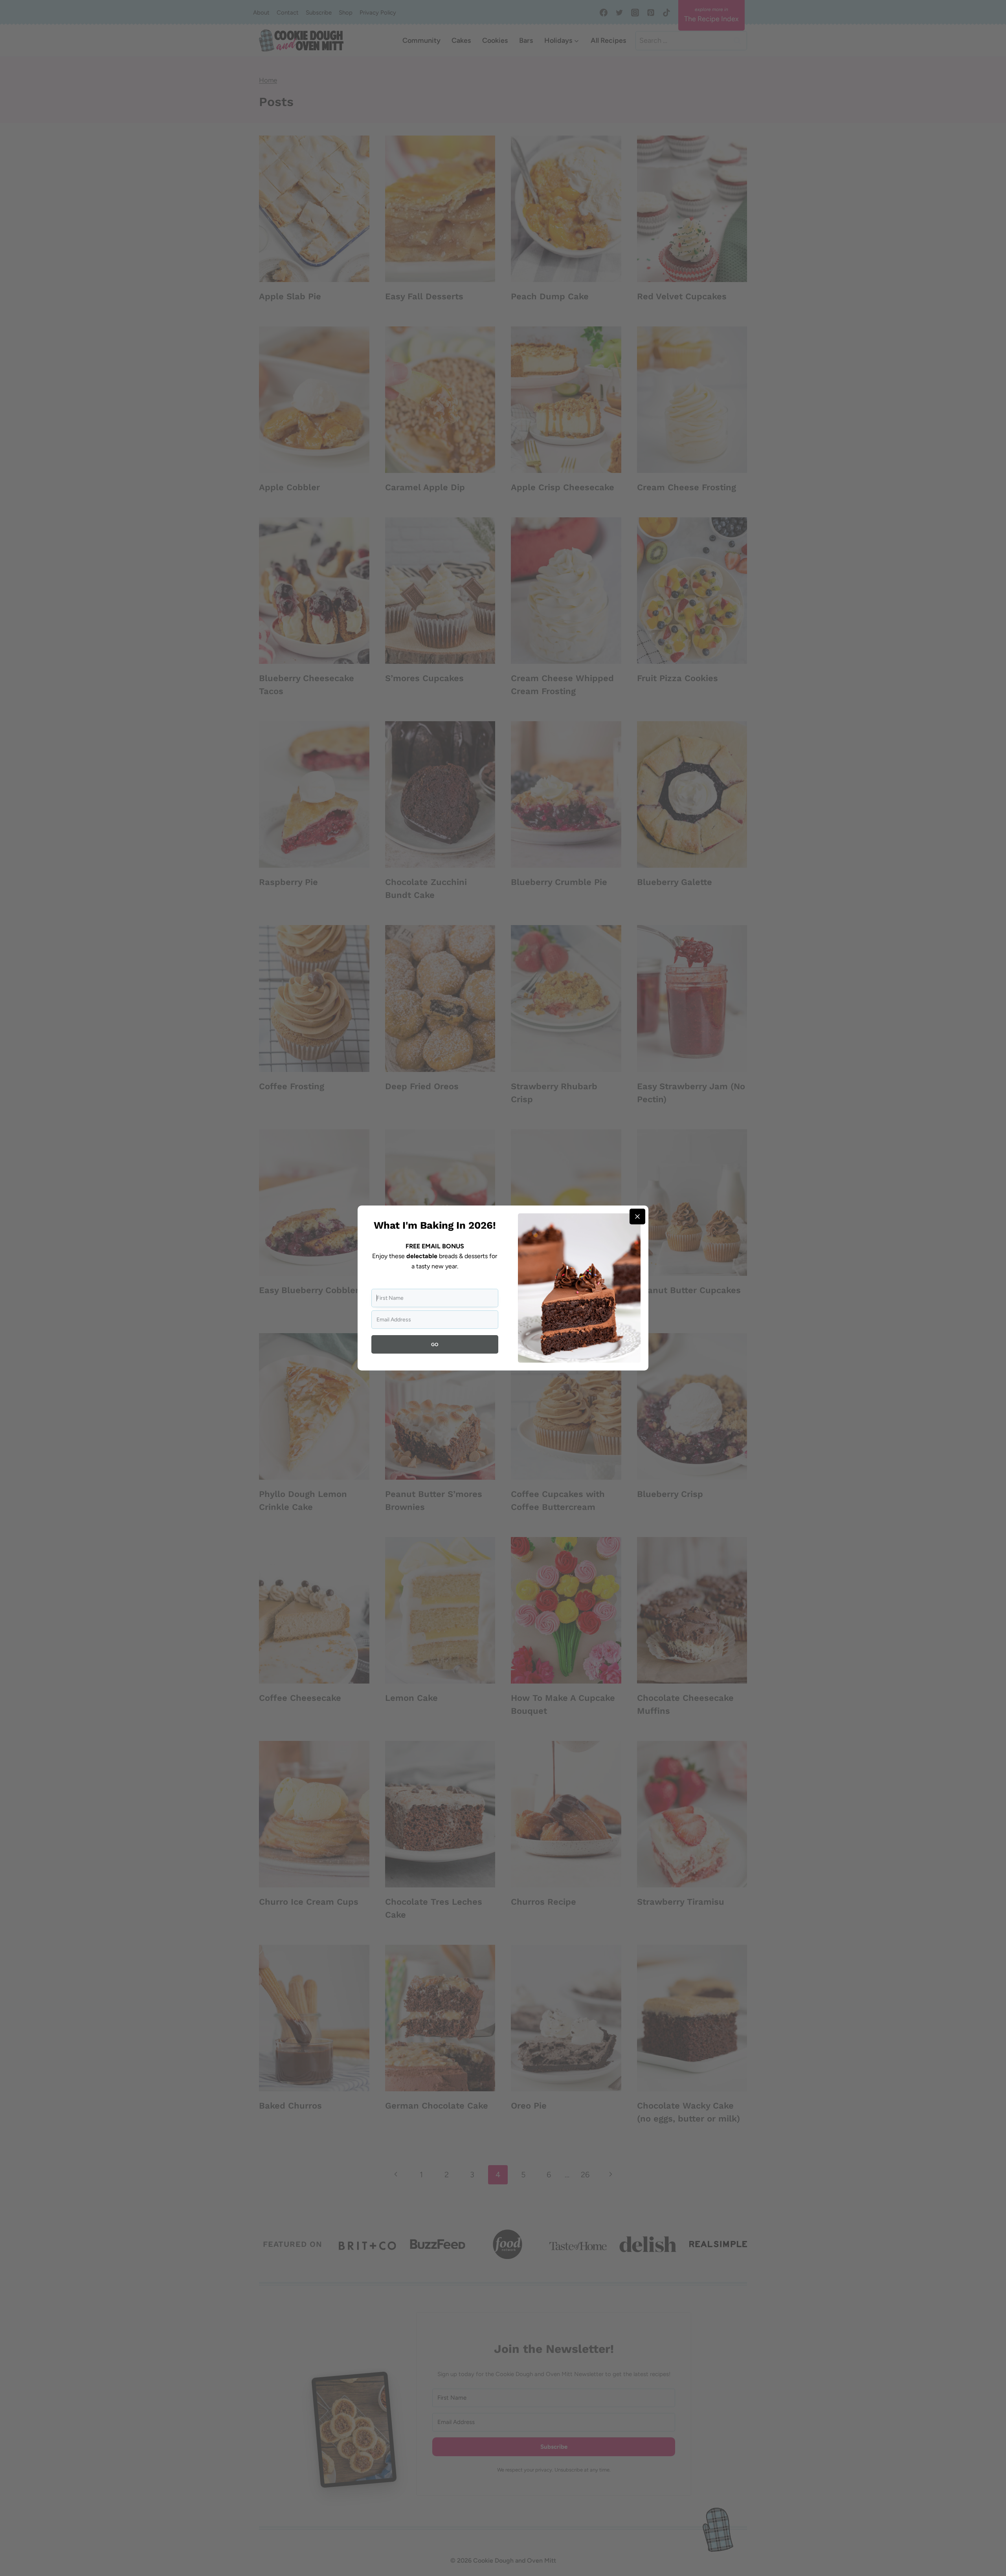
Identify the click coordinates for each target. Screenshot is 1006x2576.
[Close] (637, 1217)
